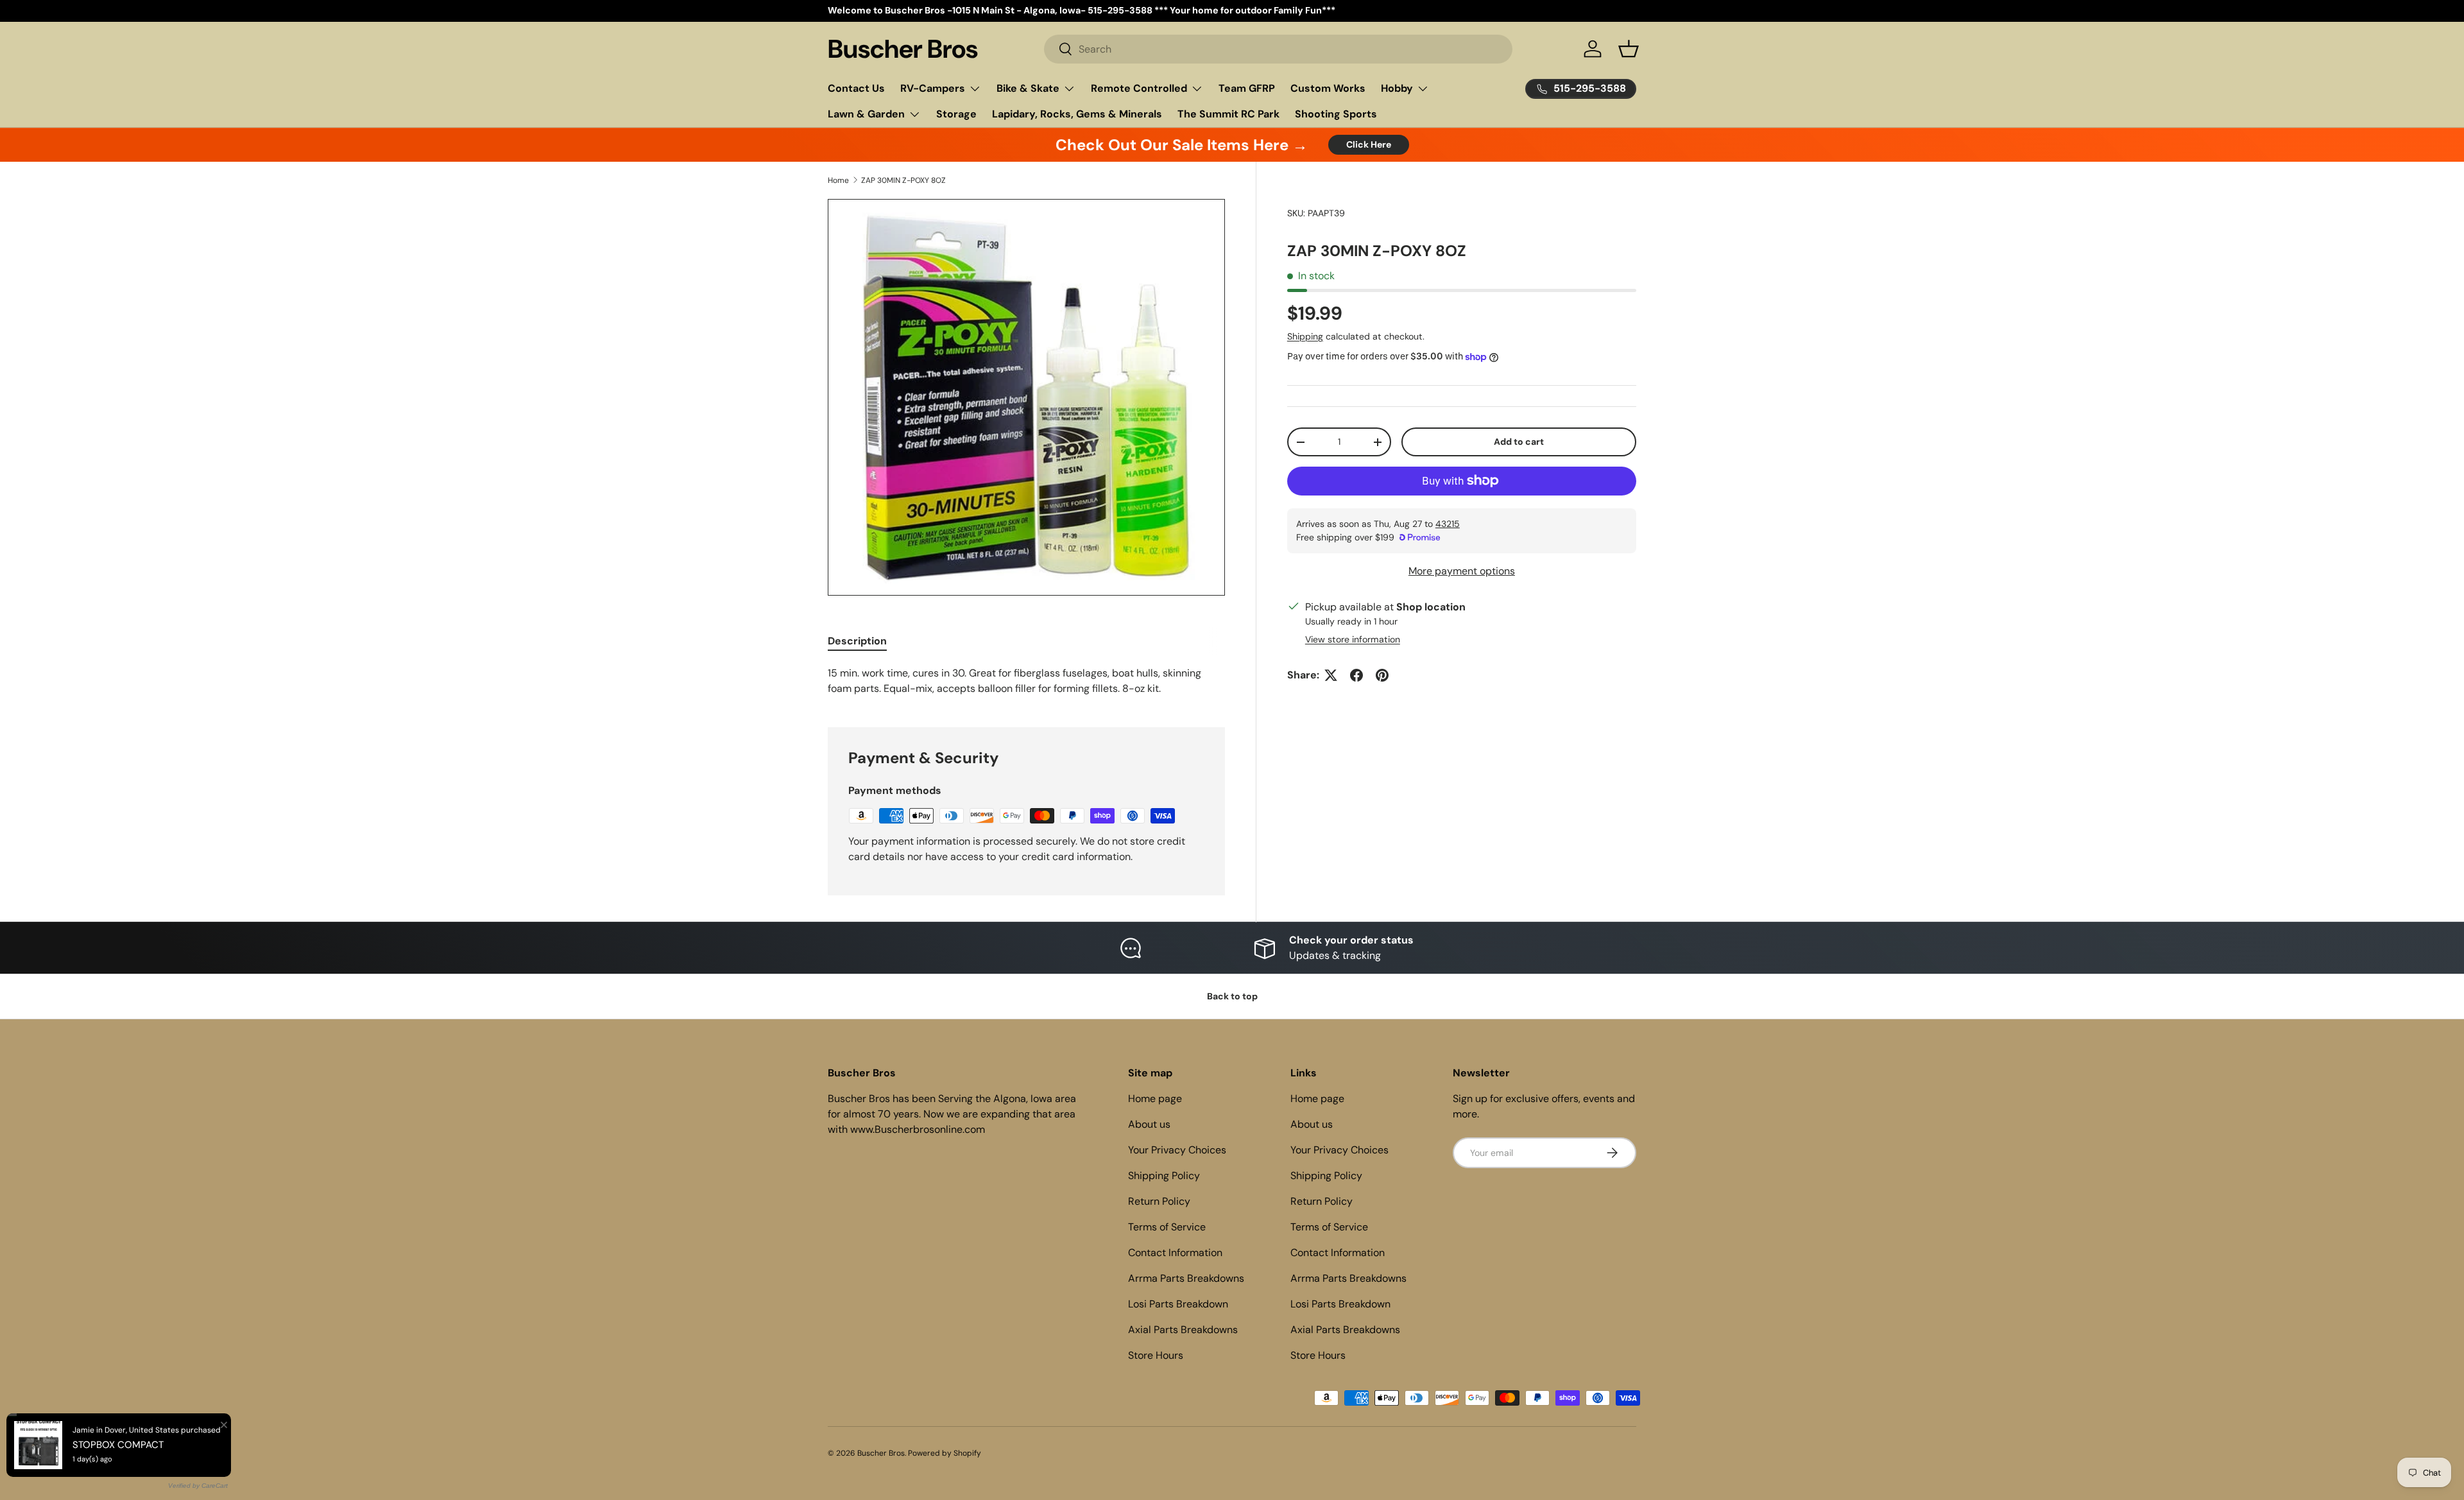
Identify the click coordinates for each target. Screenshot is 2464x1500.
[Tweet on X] (1331, 675)
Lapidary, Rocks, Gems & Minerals (1077, 114)
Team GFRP (1247, 88)
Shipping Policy (1164, 1176)
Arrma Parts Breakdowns (1186, 1278)
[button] (1629, 49)
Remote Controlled (1139, 88)
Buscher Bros (881, 1453)
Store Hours (1156, 1355)
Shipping (1305, 336)
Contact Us (856, 88)
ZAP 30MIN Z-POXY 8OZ (903, 180)
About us (1149, 1124)
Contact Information (1175, 1253)
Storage (956, 114)
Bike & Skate (1028, 88)
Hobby (1397, 88)
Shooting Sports (1336, 114)
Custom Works (1328, 88)
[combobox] (1279, 49)
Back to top (1232, 996)
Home (838, 180)
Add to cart (1519, 442)
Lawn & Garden (866, 114)
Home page (1155, 1099)
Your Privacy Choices (1177, 1150)
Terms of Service (1167, 1227)
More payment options (1462, 571)
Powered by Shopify (945, 1453)
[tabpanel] (1026, 681)
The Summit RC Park (1228, 114)
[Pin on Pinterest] (1382, 675)
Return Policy (1159, 1201)
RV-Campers (933, 88)
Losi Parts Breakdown (1178, 1304)
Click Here (1369, 144)
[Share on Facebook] (1356, 675)
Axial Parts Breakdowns (1183, 1330)
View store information (1353, 639)
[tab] (857, 641)
